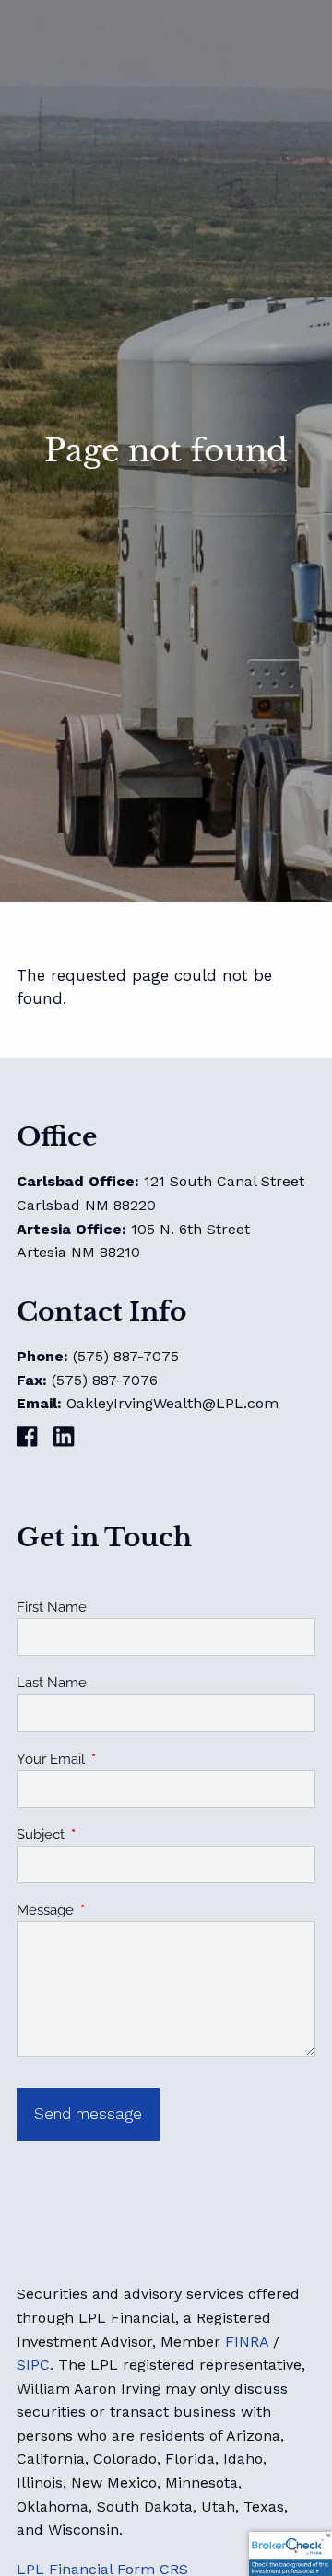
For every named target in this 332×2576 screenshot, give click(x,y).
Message (112, 1910)
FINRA (247, 2342)
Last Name (52, 1683)
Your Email (118, 1759)
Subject (107, 1835)
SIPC (33, 2365)
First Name (52, 1607)
